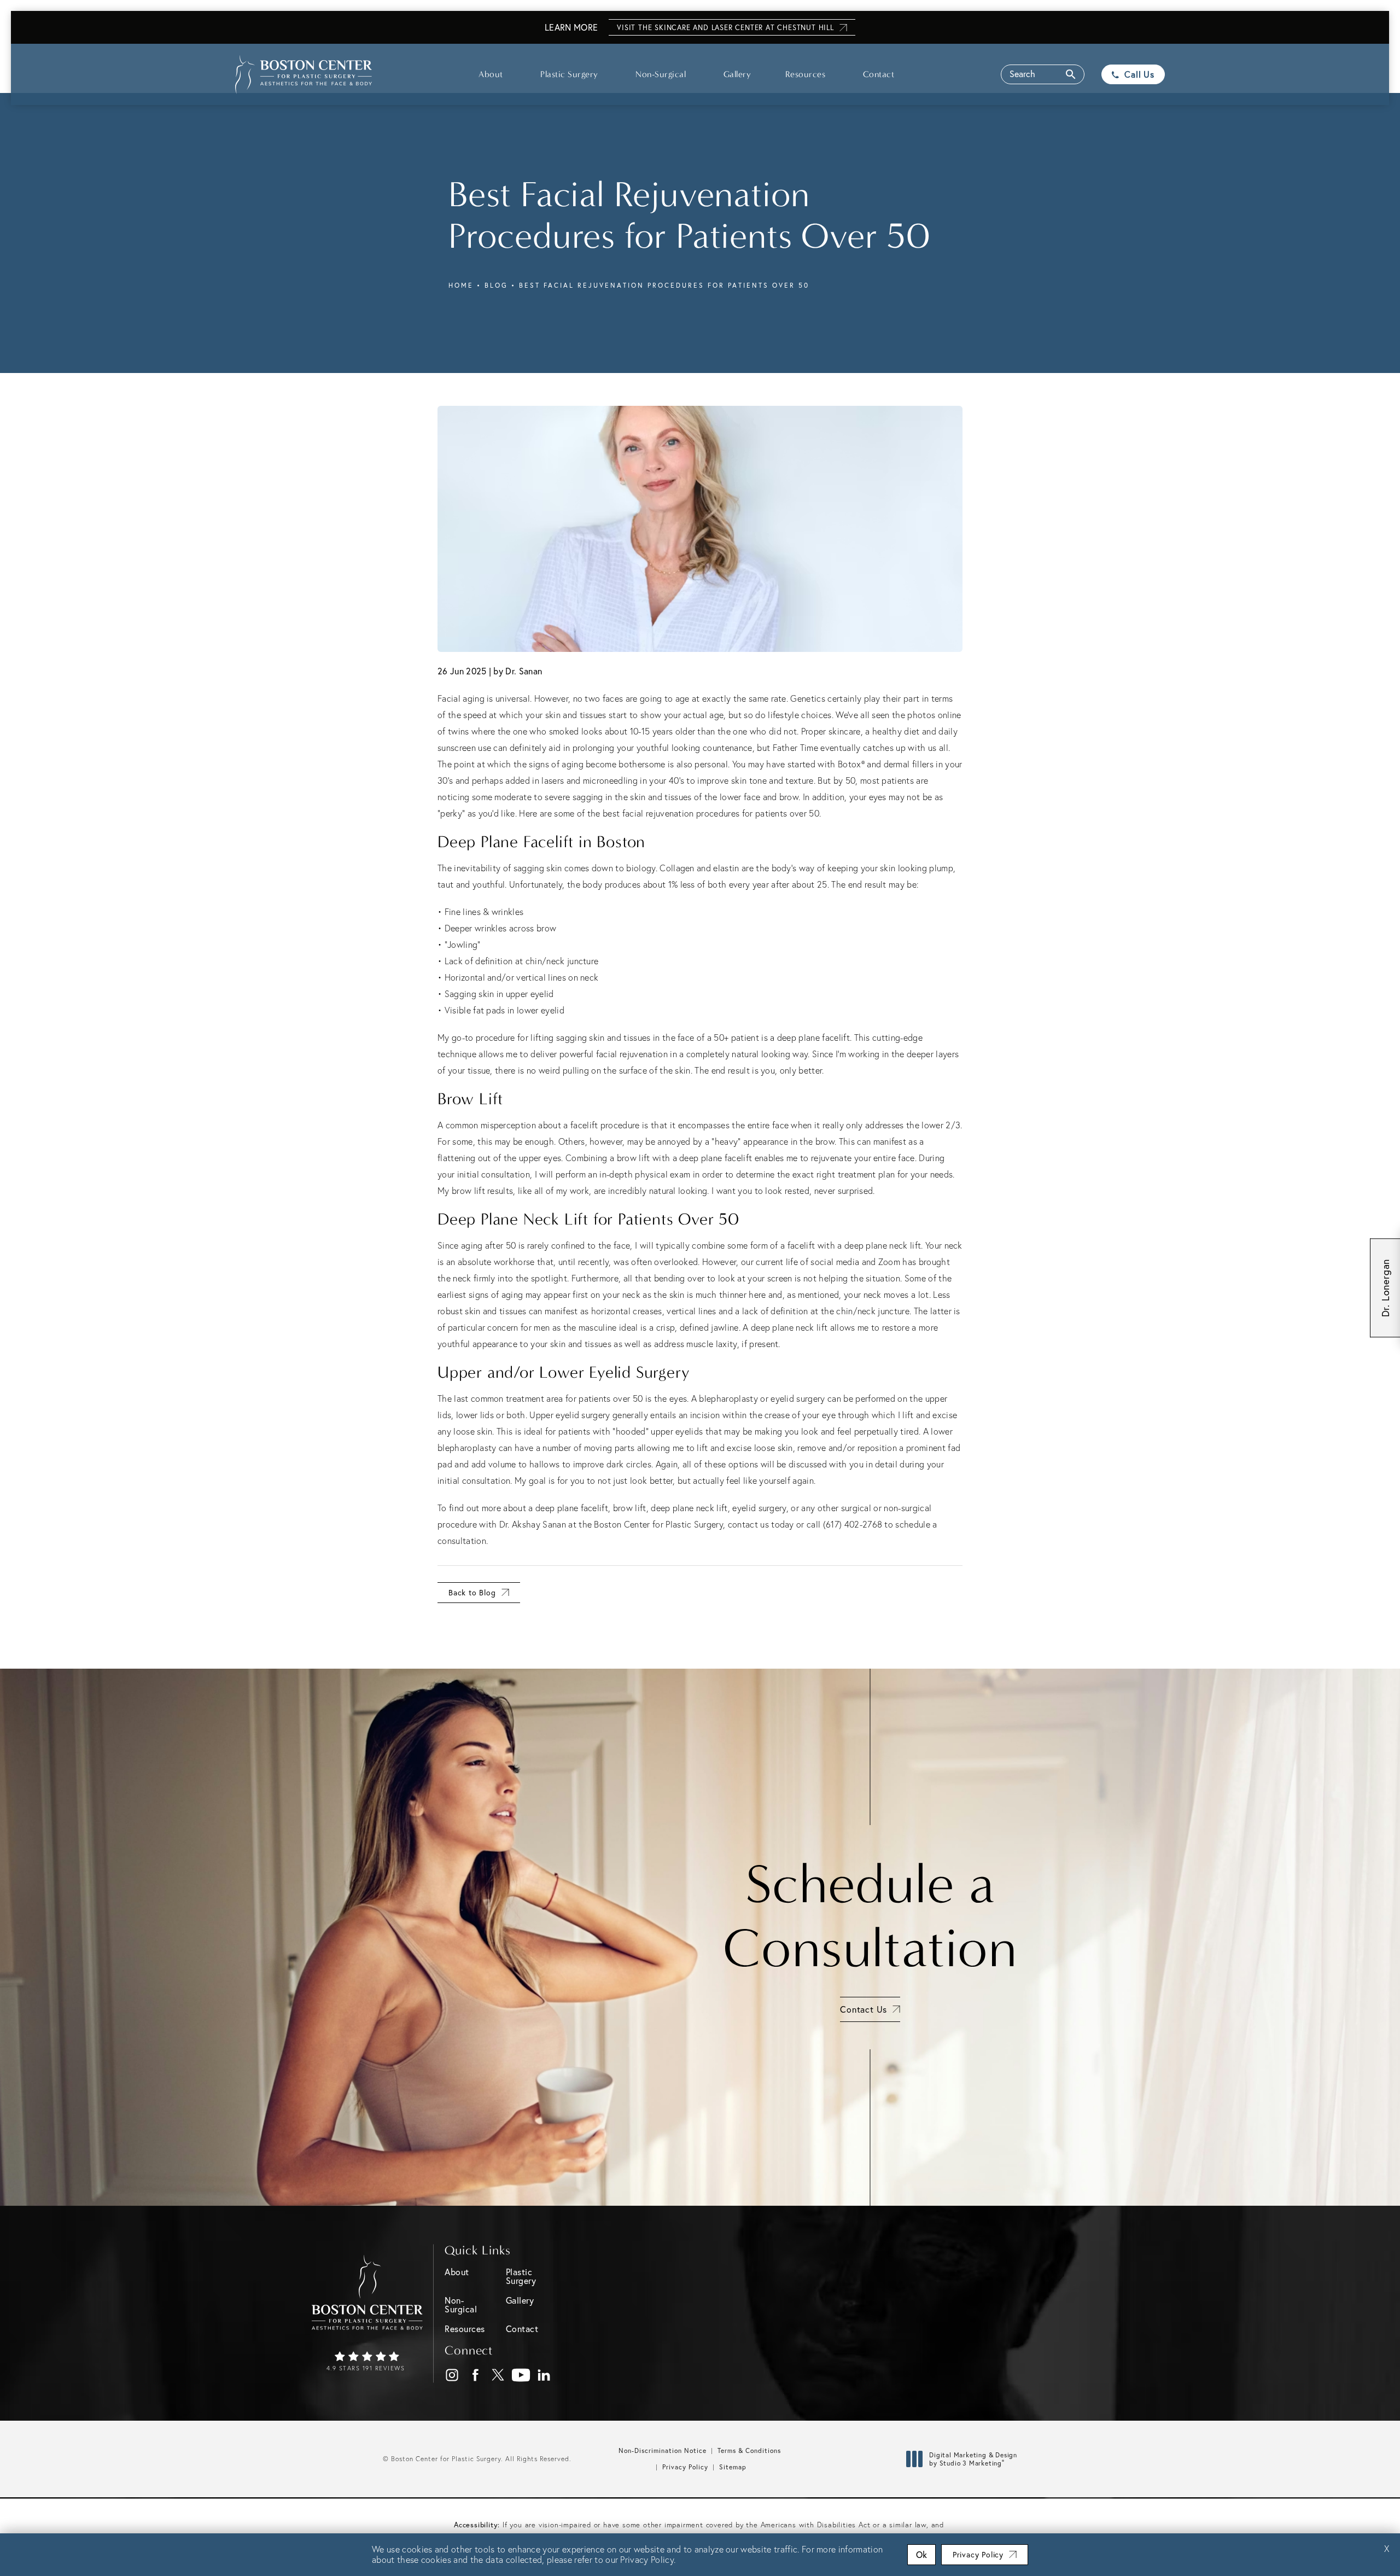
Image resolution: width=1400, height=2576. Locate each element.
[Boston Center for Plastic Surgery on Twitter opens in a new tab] (498, 2376)
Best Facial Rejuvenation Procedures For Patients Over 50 (664, 285)
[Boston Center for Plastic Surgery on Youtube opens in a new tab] (521, 2376)
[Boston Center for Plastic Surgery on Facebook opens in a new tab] (476, 2376)
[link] (367, 2362)
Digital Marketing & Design (973, 2459)
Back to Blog (472, 1592)
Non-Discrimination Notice (663, 2450)
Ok (921, 2554)
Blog (496, 285)
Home (461, 285)
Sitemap (733, 2467)
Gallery (737, 74)
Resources (806, 74)
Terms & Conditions (749, 2450)
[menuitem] (452, 2375)
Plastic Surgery (569, 74)
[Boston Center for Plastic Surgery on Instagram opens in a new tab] (453, 2376)
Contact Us (864, 2009)
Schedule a (870, 1916)
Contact (879, 74)
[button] (1043, 74)
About (491, 74)
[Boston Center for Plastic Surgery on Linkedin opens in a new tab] (544, 2376)
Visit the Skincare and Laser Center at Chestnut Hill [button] (725, 28)
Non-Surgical (661, 74)
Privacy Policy (685, 2467)
